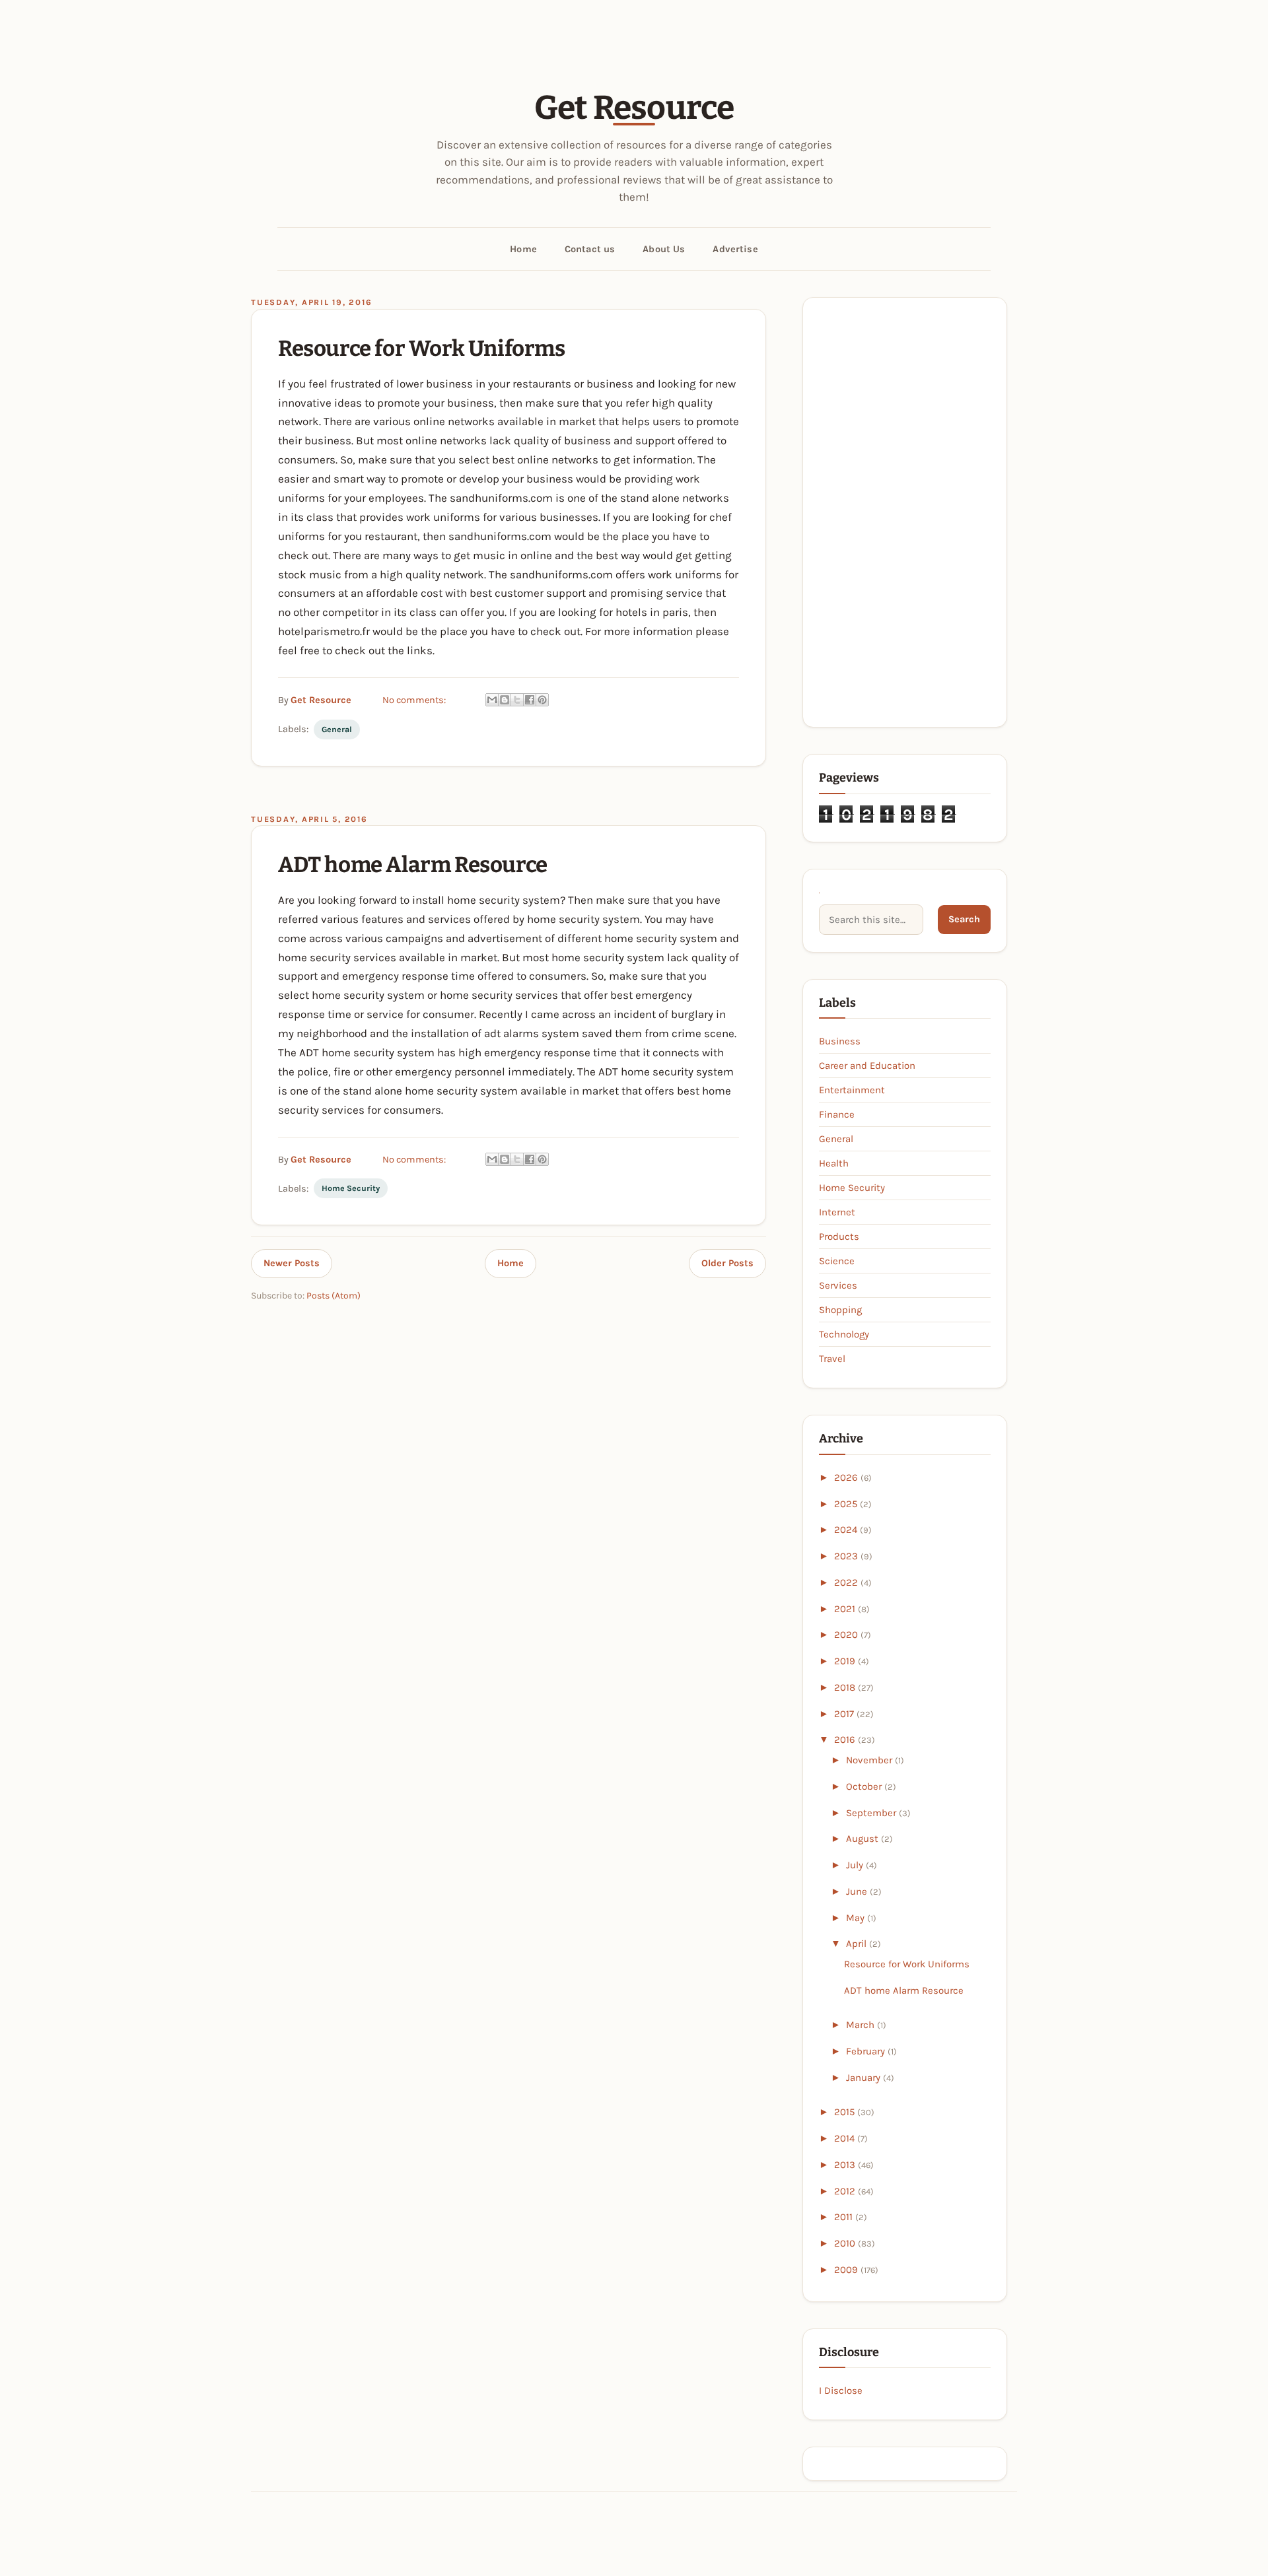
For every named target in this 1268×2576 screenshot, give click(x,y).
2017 (845, 1714)
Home (523, 249)
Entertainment (852, 1090)
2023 (847, 1556)
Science (837, 1261)
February (867, 2051)
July (856, 1865)
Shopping (840, 1310)
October (865, 1786)
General (337, 729)
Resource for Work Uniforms (422, 349)
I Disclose (841, 2390)
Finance (837, 1114)
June (858, 1891)
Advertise (735, 249)
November (870, 1760)
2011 (845, 2217)
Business (840, 1041)
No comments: (414, 700)
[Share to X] (517, 700)
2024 (847, 1530)
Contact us (590, 249)
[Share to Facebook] (530, 700)
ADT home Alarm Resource (413, 865)
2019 (846, 1661)
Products (839, 1237)
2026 (847, 1477)
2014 (846, 2138)
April (858, 1944)
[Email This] (492, 700)
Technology (844, 1334)
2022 (847, 1582)
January (864, 2078)
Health (834, 1163)
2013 (846, 2165)
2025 (847, 1504)
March (862, 2025)
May (857, 1918)
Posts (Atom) (334, 1296)
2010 (846, 2243)
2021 (846, 1609)
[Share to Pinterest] (542, 700)
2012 (846, 2191)
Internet (837, 1212)
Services (838, 1285)
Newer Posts (292, 1263)
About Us (664, 249)
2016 (846, 1740)
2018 (846, 1687)
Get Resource (634, 108)
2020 (847, 1635)
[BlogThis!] (505, 700)
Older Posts (727, 1263)
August (863, 1839)
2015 (846, 2112)
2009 (847, 2270)
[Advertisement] (905, 512)
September (872, 1813)
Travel (832, 1359)
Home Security (351, 1188)
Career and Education (867, 1066)
